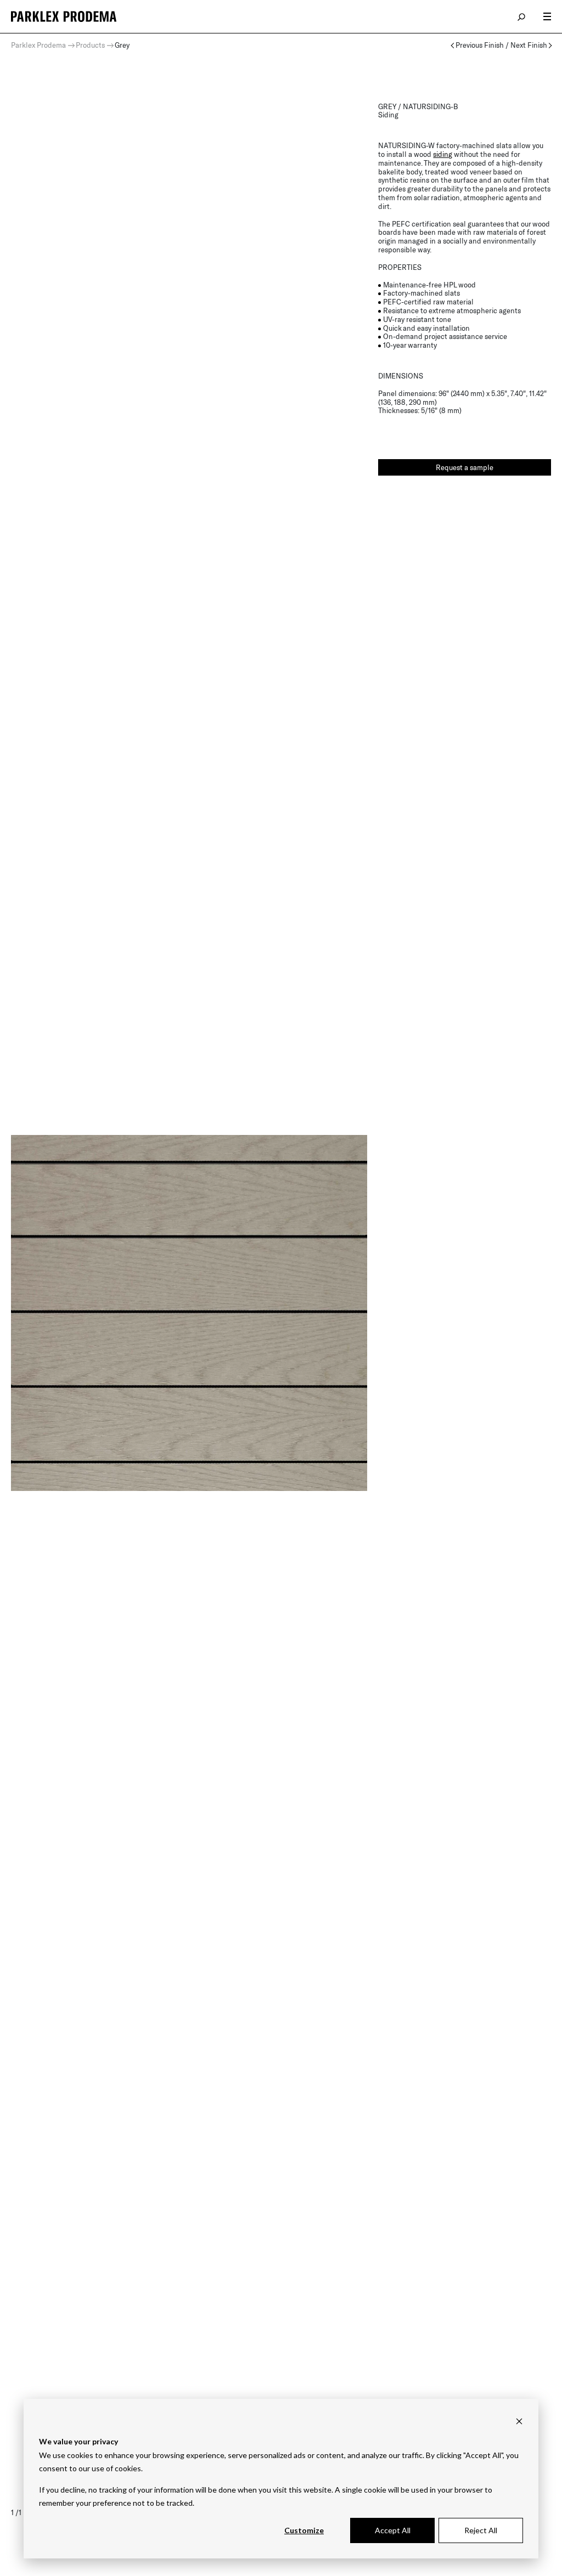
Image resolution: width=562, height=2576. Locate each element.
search (522, 16)
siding (443, 154)
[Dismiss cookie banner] (519, 2421)
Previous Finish (480, 45)
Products (90, 45)
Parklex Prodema (38, 45)
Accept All (393, 2530)
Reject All (481, 2530)
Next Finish (529, 45)
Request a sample (465, 467)
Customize (304, 2530)
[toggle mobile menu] (547, 16)
